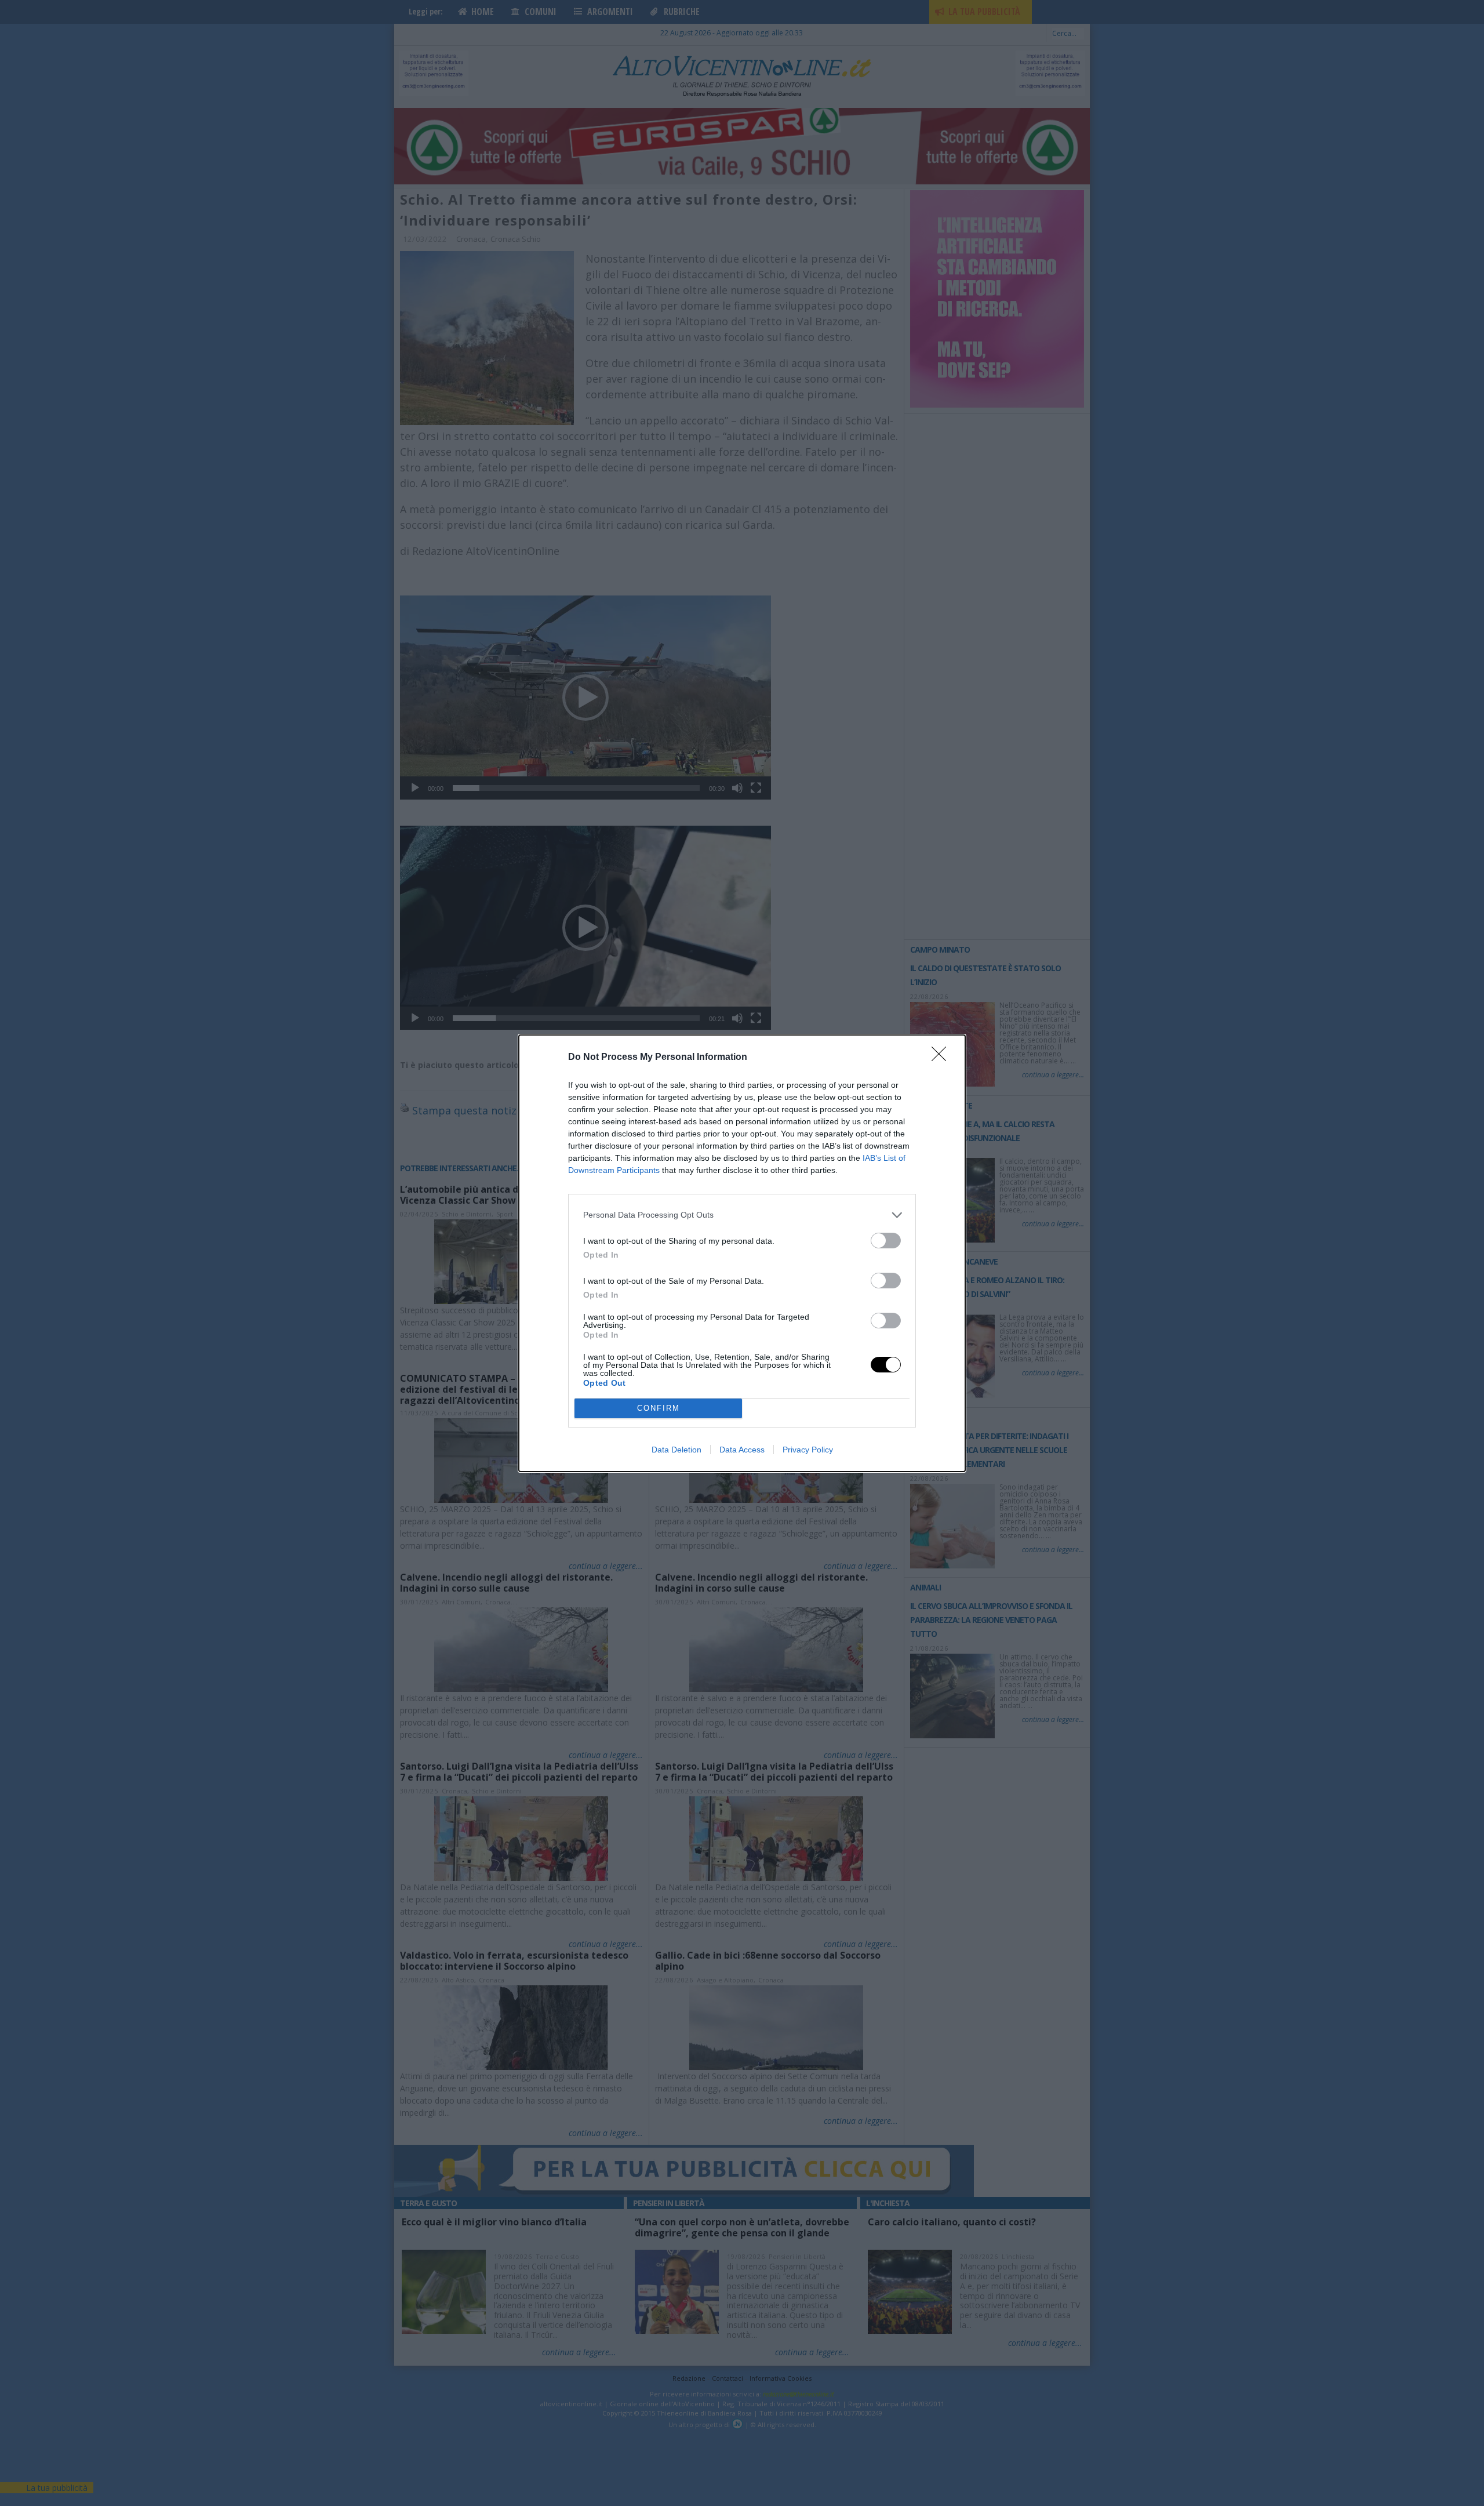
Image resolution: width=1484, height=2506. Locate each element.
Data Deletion (676, 1450)
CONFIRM (659, 1408)
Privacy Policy (808, 1450)
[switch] (886, 1241)
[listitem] (742, 1215)
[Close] (943, 1058)
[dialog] (742, 1253)
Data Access (742, 1450)
